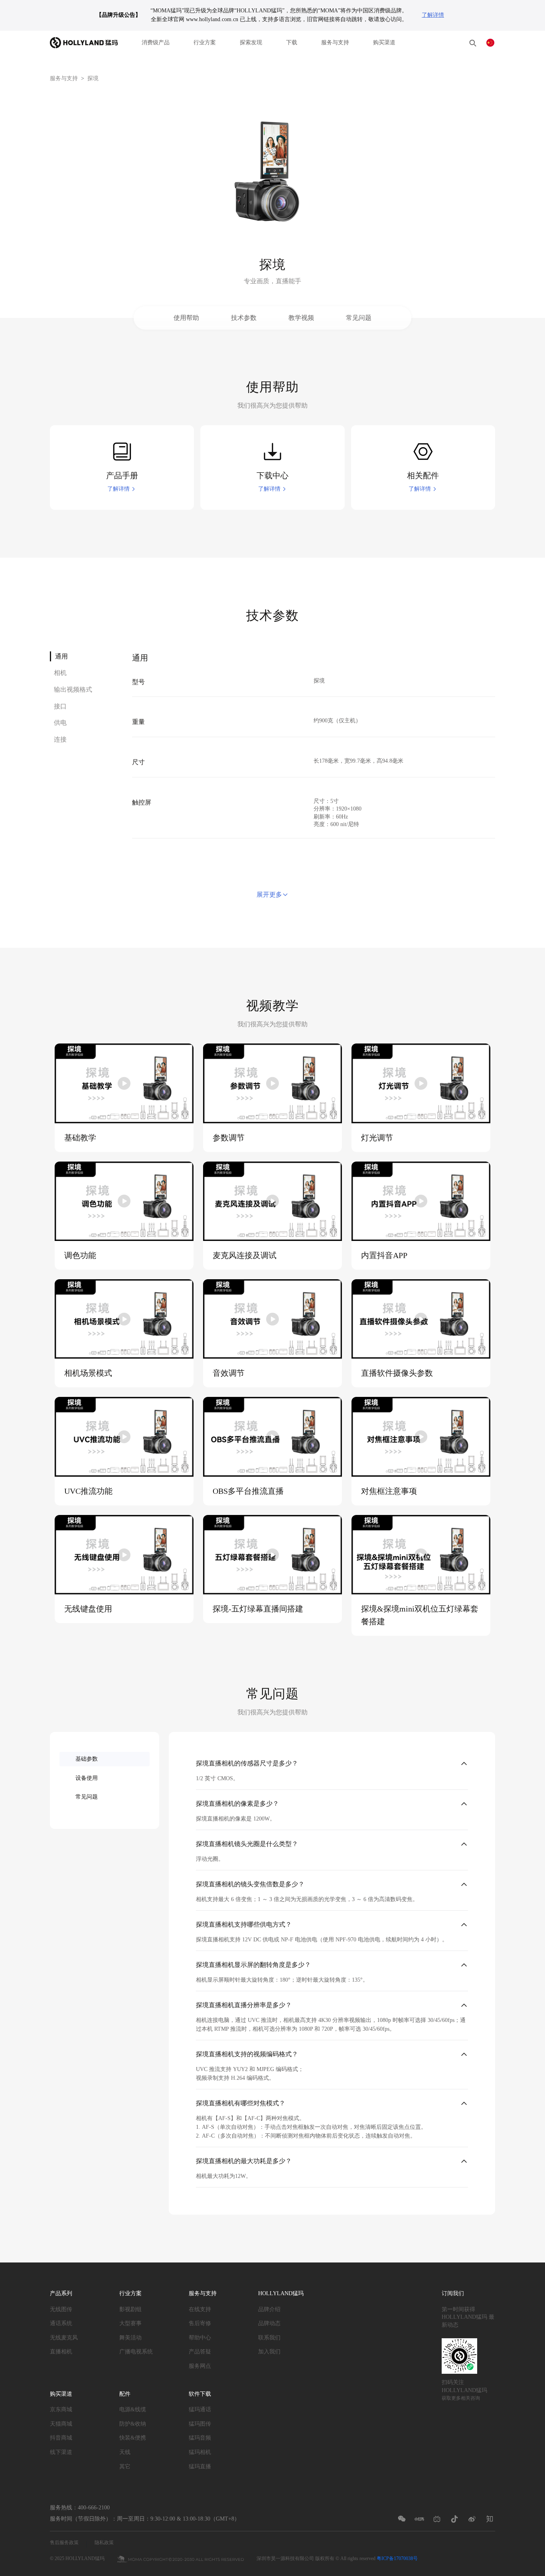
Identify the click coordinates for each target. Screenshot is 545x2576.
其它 (125, 2467)
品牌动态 (269, 2323)
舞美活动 (130, 2338)
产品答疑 (200, 2352)
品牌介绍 (269, 2309)
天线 (125, 2452)
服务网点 (200, 2366)
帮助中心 (200, 2338)
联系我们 (269, 2338)
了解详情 (433, 15)
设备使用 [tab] (87, 1778)
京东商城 (61, 2409)
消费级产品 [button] (156, 42)
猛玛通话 (200, 2409)
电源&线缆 (133, 2409)
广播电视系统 (136, 2352)
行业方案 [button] (205, 42)
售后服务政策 (64, 2542)
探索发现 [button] (251, 42)
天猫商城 (61, 2424)
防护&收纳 (133, 2424)
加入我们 (269, 2352)
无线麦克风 (64, 2338)
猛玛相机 (200, 2452)
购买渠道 (384, 42)
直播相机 (61, 2352)
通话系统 (61, 2323)
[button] (473, 43)
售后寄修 (200, 2323)
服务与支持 (335, 42)
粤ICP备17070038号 (397, 2558)
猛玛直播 (200, 2467)
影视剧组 (130, 2309)
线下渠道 (61, 2452)
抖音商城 (61, 2438)
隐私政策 (104, 2542)
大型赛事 (130, 2323)
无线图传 (61, 2309)
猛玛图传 (200, 2424)
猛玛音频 (200, 2438)
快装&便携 (133, 2438)
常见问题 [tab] (87, 1797)
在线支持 (200, 2309)
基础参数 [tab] (87, 1759)
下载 (292, 42)
